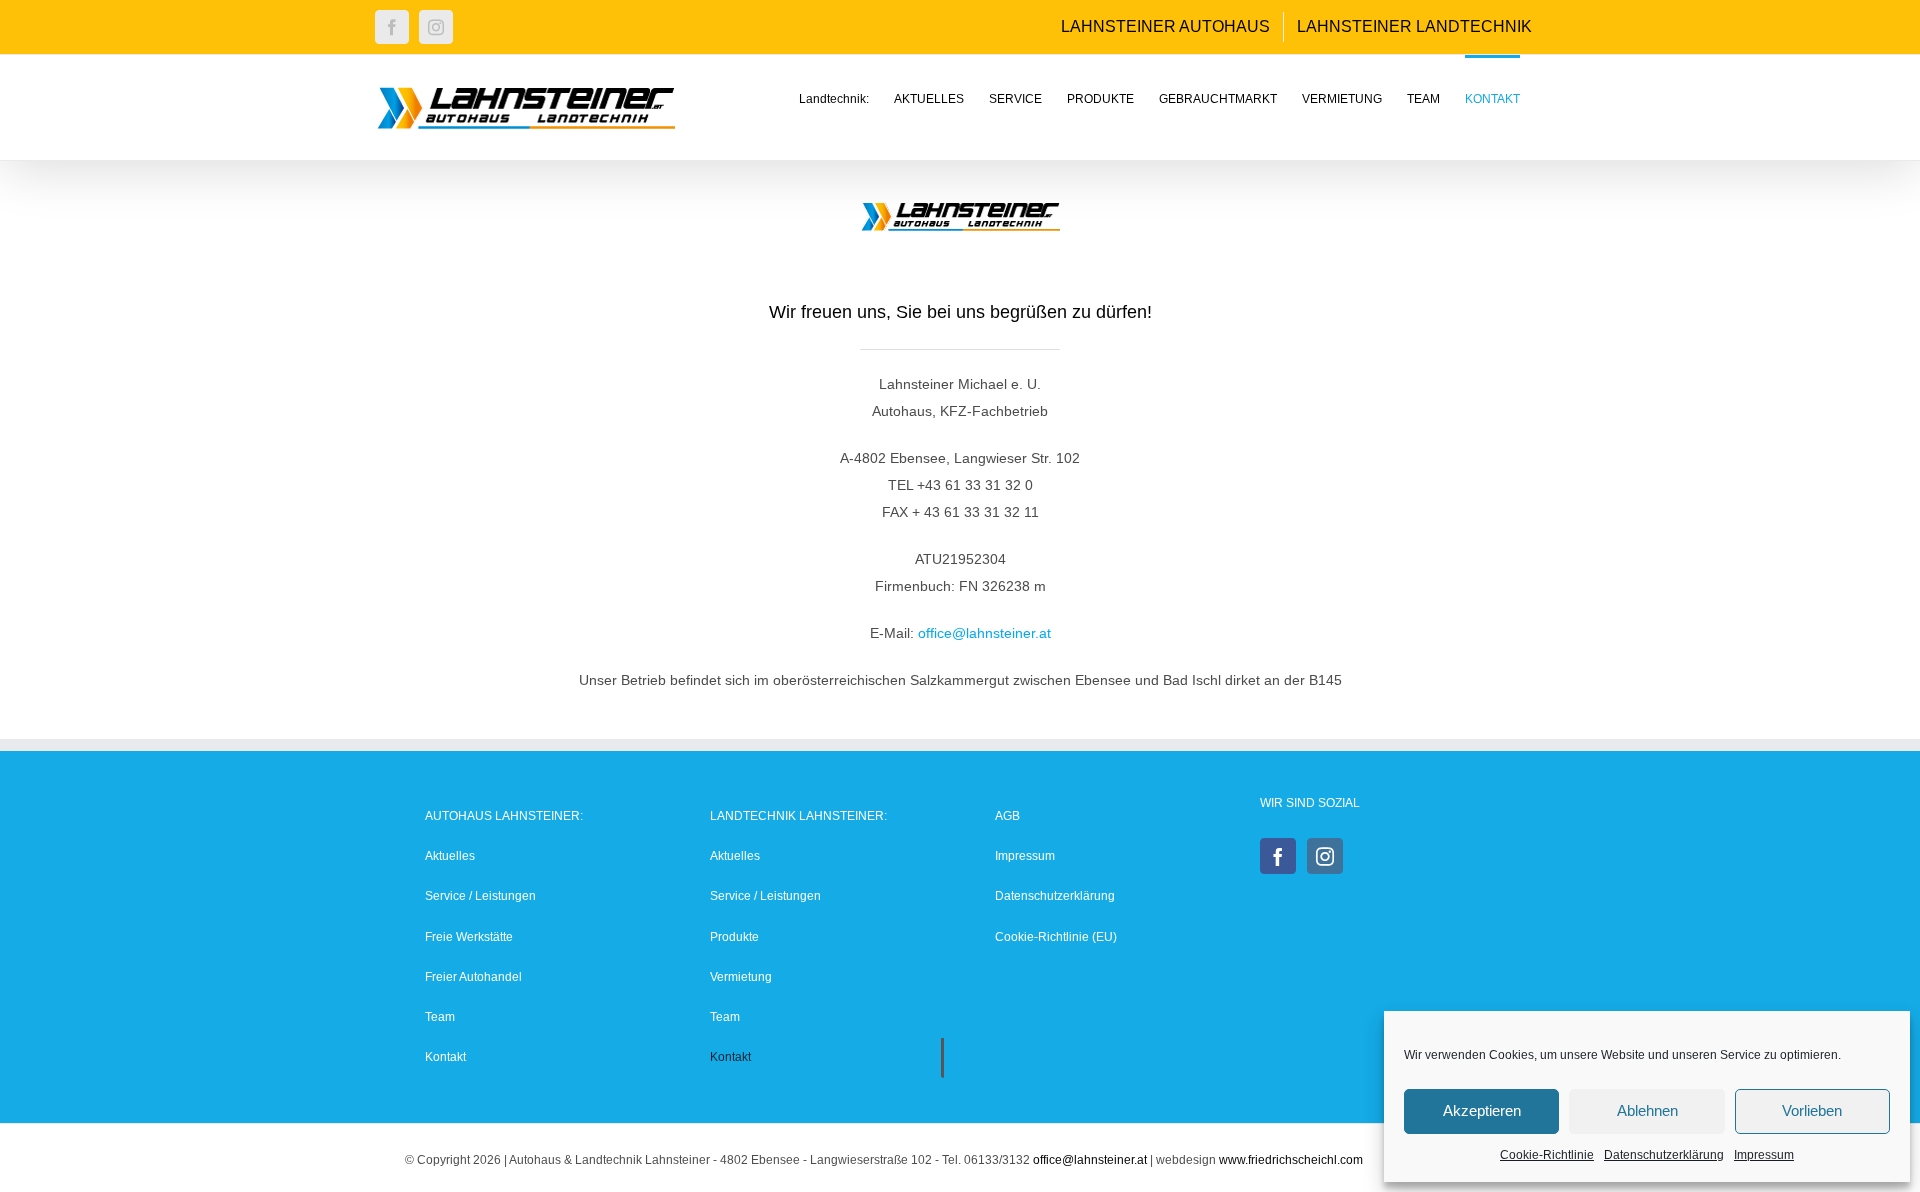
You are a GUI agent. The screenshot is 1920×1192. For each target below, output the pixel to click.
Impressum (1764, 1155)
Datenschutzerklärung (1664, 1155)
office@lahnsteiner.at (984, 633)
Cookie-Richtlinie (1547, 1155)
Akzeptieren (1482, 1110)
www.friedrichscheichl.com (1291, 1160)
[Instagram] (1325, 856)
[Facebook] (1278, 856)
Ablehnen (1647, 1110)
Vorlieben (1812, 1110)
